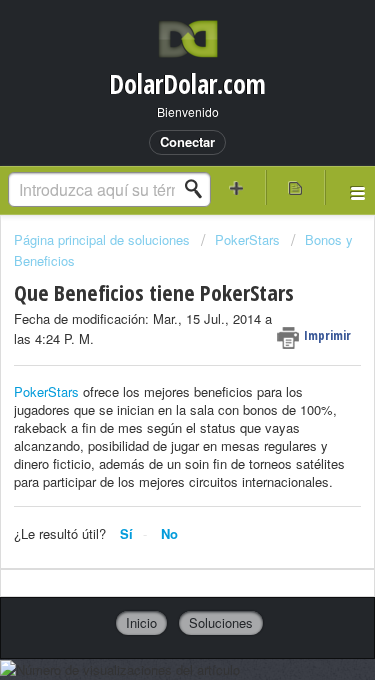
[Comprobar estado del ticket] (295, 187)
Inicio (141, 622)
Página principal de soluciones (104, 239)
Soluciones (221, 622)
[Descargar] (151, 319)
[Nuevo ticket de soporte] (237, 187)
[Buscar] (199, 189)
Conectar (187, 141)
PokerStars (247, 239)
